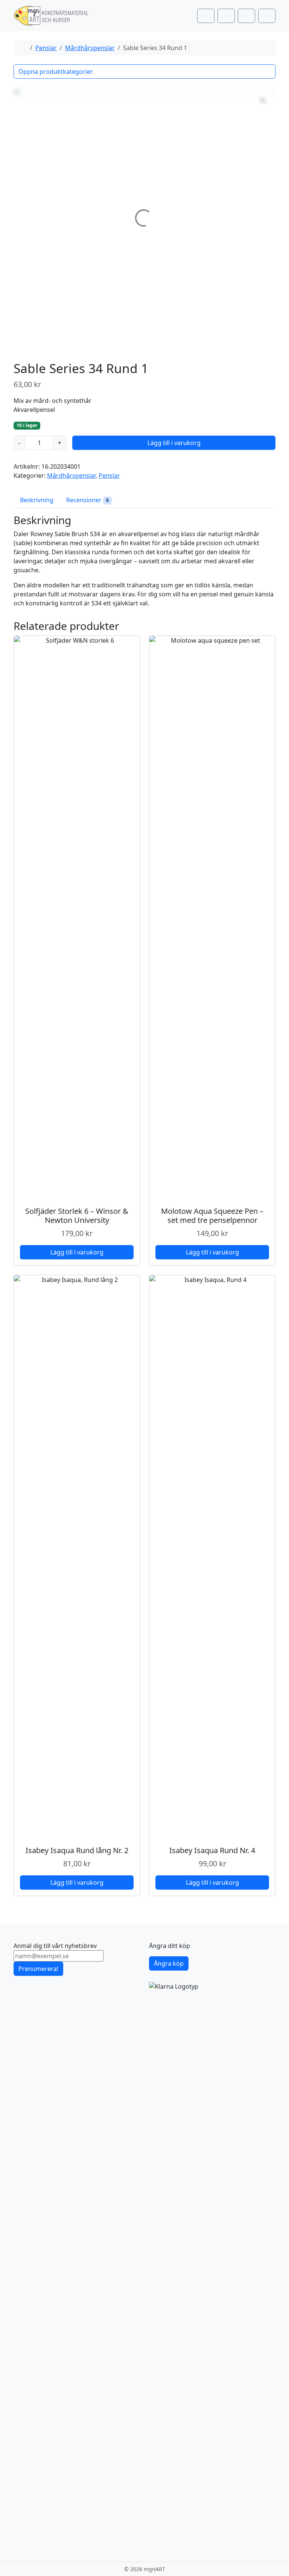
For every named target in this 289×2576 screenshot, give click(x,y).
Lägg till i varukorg (174, 443)
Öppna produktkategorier (56, 72)
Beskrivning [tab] (37, 500)
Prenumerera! (38, 1969)
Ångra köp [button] (169, 1963)
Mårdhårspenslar (90, 48)
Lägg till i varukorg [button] (77, 1252)
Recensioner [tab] (87, 500)
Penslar (46, 48)
